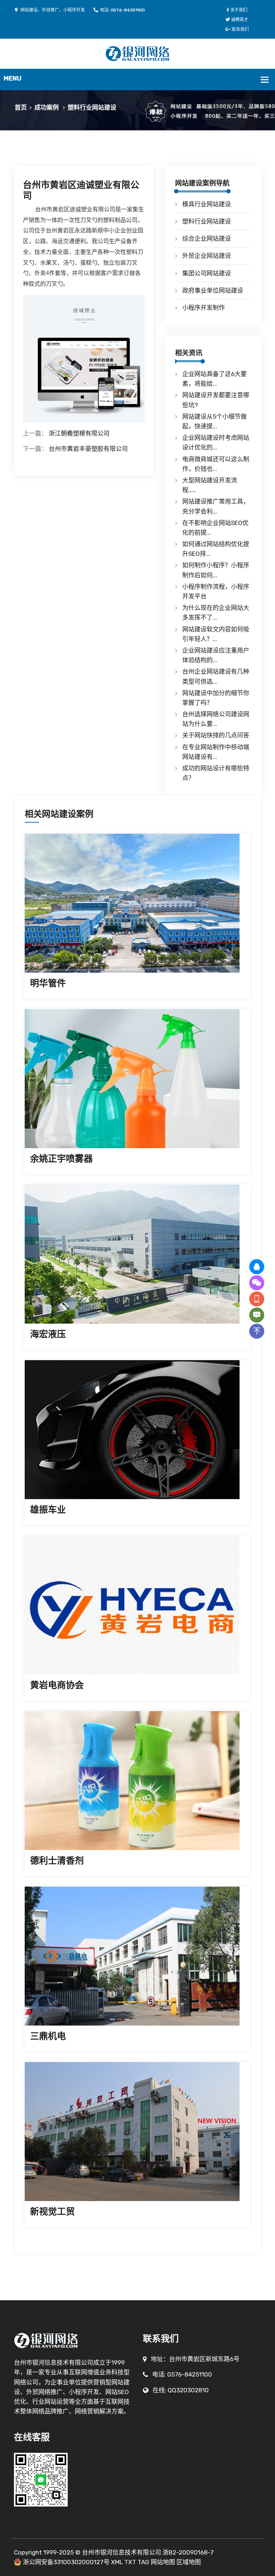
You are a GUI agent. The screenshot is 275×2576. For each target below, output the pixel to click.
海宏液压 (48, 1334)
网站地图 (163, 2562)
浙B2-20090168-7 (188, 2552)
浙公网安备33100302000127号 (66, 2562)
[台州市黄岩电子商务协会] (137, 1605)
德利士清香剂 (57, 1861)
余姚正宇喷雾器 (61, 1159)
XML (117, 2562)
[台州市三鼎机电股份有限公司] (137, 1956)
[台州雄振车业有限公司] (137, 1430)
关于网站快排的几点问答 (216, 735)
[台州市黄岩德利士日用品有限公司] (137, 1781)
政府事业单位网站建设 (213, 290)
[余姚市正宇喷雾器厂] (137, 1079)
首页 (21, 107)
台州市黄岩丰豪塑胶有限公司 (88, 449)
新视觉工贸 (52, 2212)
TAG (143, 2562)
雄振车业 (48, 1510)
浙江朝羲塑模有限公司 (79, 433)
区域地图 (189, 2562)
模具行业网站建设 (207, 204)
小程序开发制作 (204, 308)
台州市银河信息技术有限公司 (122, 2552)
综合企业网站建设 (207, 239)
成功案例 (47, 107)
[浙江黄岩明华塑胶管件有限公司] (137, 903)
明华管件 (48, 983)
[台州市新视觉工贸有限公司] (137, 2132)
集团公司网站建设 (207, 273)
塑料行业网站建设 (92, 107)
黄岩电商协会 (57, 1685)
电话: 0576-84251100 (122, 10)
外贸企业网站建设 (207, 256)
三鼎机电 (48, 2036)
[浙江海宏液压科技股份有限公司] (137, 1254)
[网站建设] (138, 53)
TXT (130, 2562)
